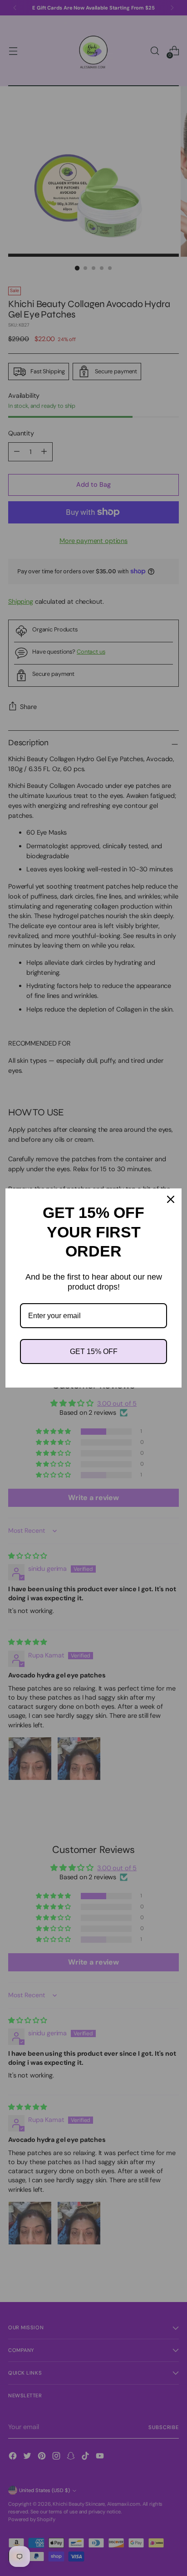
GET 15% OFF (94, 1352)
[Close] (171, 1199)
